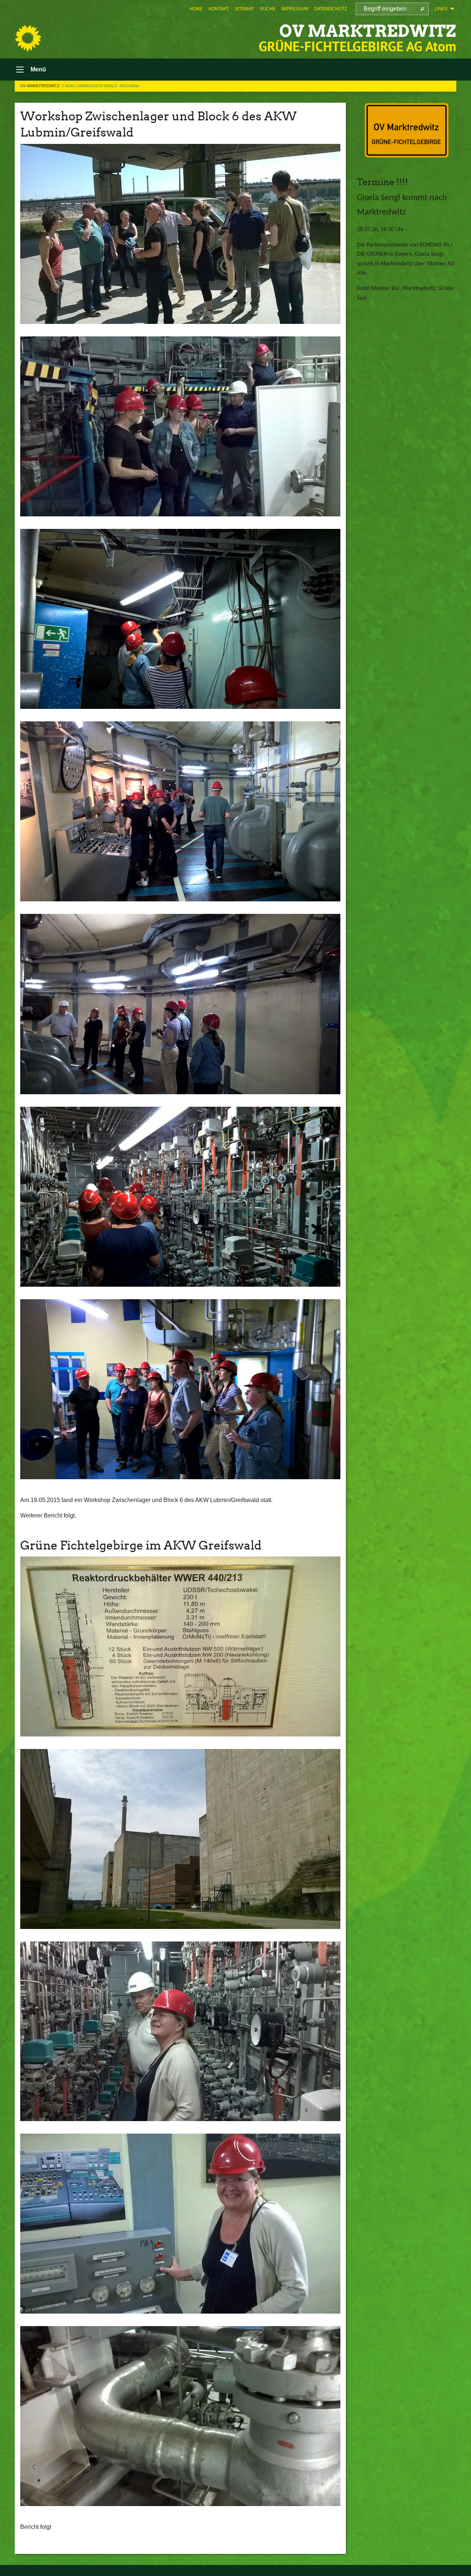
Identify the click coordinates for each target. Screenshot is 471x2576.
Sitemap (244, 9)
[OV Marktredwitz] (28, 38)
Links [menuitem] (441, 9)
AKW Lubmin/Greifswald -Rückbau (102, 86)
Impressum (295, 9)
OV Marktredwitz (368, 31)
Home (196, 9)
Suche (268, 9)
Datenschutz (331, 9)
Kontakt (219, 9)
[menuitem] (196, 9)
